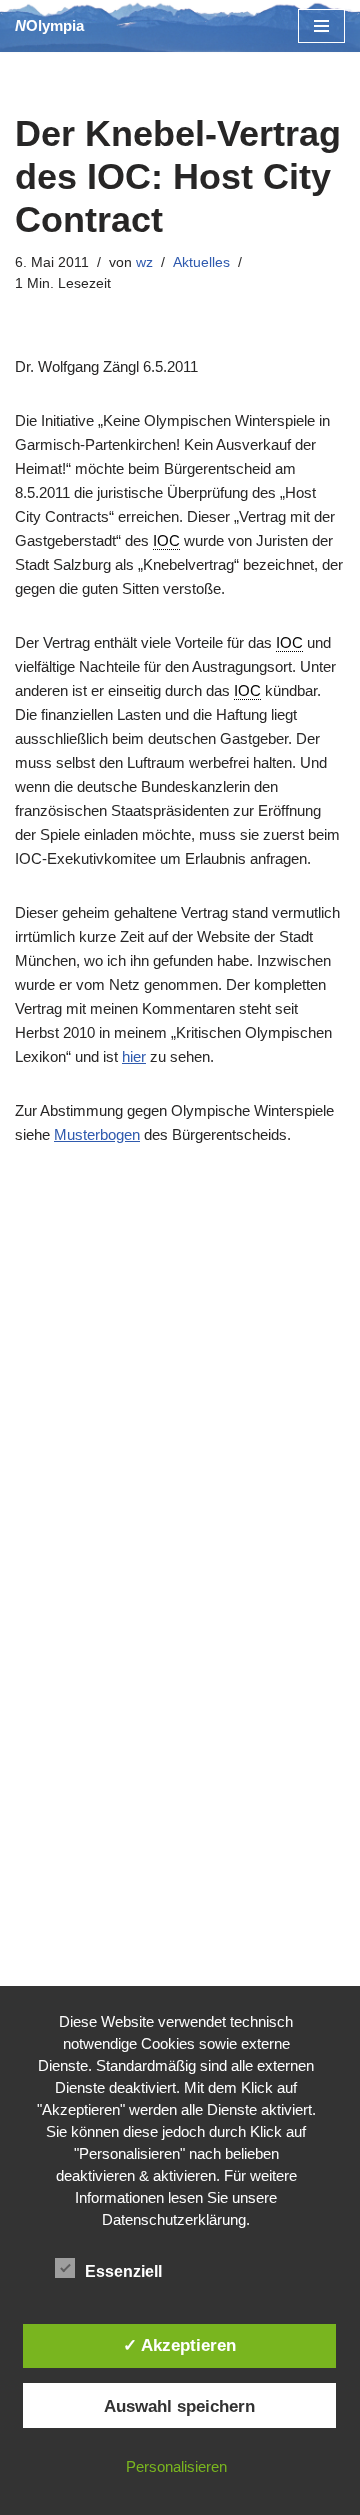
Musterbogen (97, 1134)
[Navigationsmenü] (321, 26)
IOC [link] (166, 540)
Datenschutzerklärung (174, 2219)
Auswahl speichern (179, 2406)
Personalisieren (176, 2466)
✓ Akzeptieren (179, 2345)
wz (144, 262)
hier (134, 1056)
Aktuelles (201, 262)
